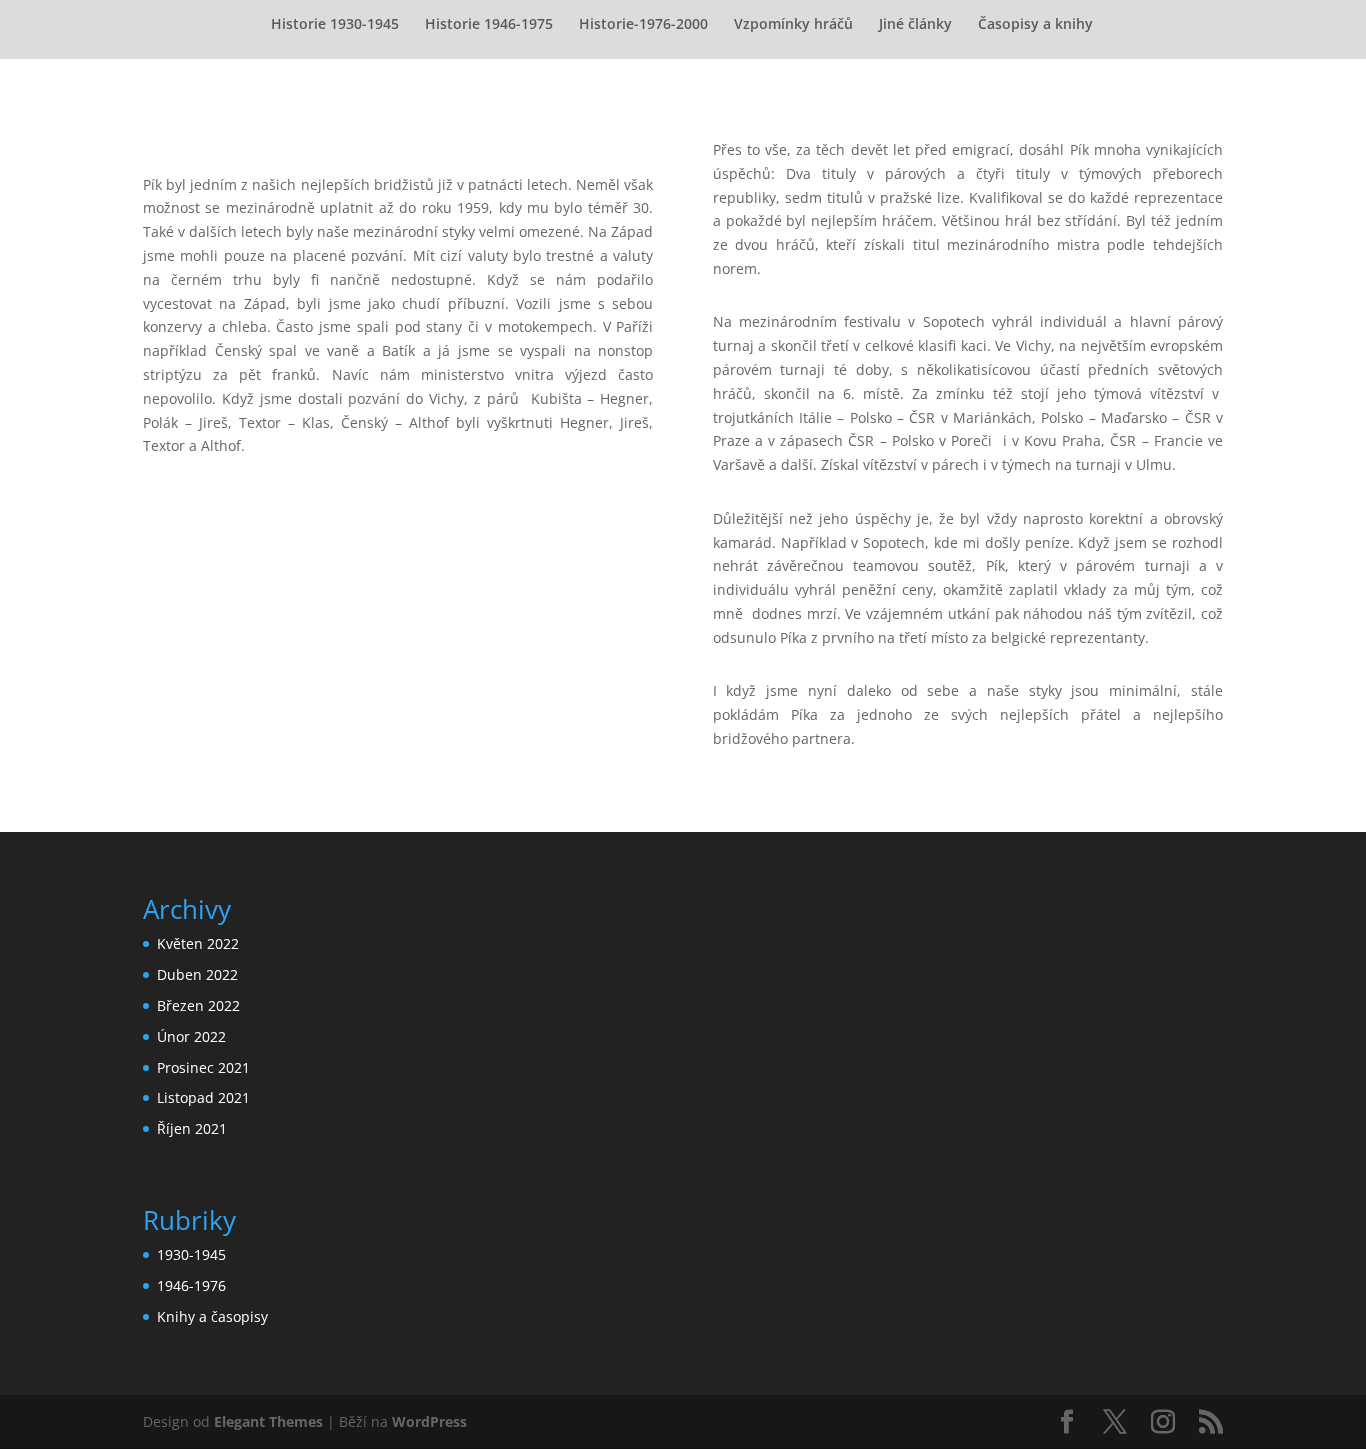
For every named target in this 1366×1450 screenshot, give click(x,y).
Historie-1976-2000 (643, 25)
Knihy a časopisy (212, 1316)
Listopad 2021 (203, 1097)
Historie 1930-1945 (335, 25)
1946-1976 (191, 1285)
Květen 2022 (198, 943)
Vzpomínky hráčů (793, 25)
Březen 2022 (198, 1005)
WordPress (429, 1421)
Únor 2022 (191, 1036)
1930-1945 (191, 1254)
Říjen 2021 (192, 1128)
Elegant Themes (268, 1421)
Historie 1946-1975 (489, 25)
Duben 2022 (197, 974)
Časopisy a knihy (1035, 25)
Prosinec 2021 (203, 1067)
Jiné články (915, 25)
